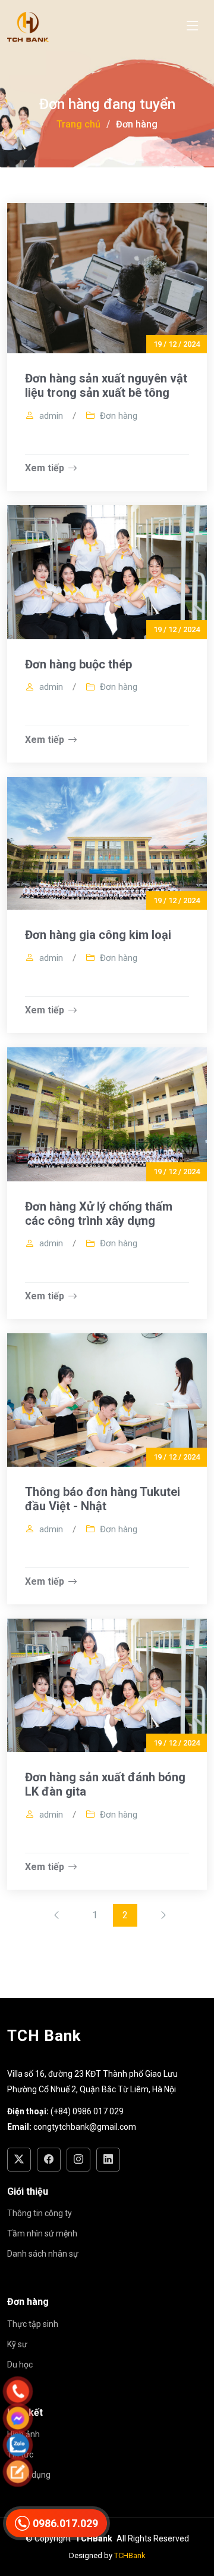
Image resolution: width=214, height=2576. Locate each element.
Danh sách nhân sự (43, 2254)
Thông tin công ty (40, 2213)
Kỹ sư (17, 2344)
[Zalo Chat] (95, 2445)
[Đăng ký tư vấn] (95, 2472)
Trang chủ (78, 124)
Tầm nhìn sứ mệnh (42, 2233)
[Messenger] (95, 2418)
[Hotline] (95, 2391)
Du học (20, 2365)
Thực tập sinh (33, 2324)
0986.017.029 (65, 2523)
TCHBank (130, 2555)
